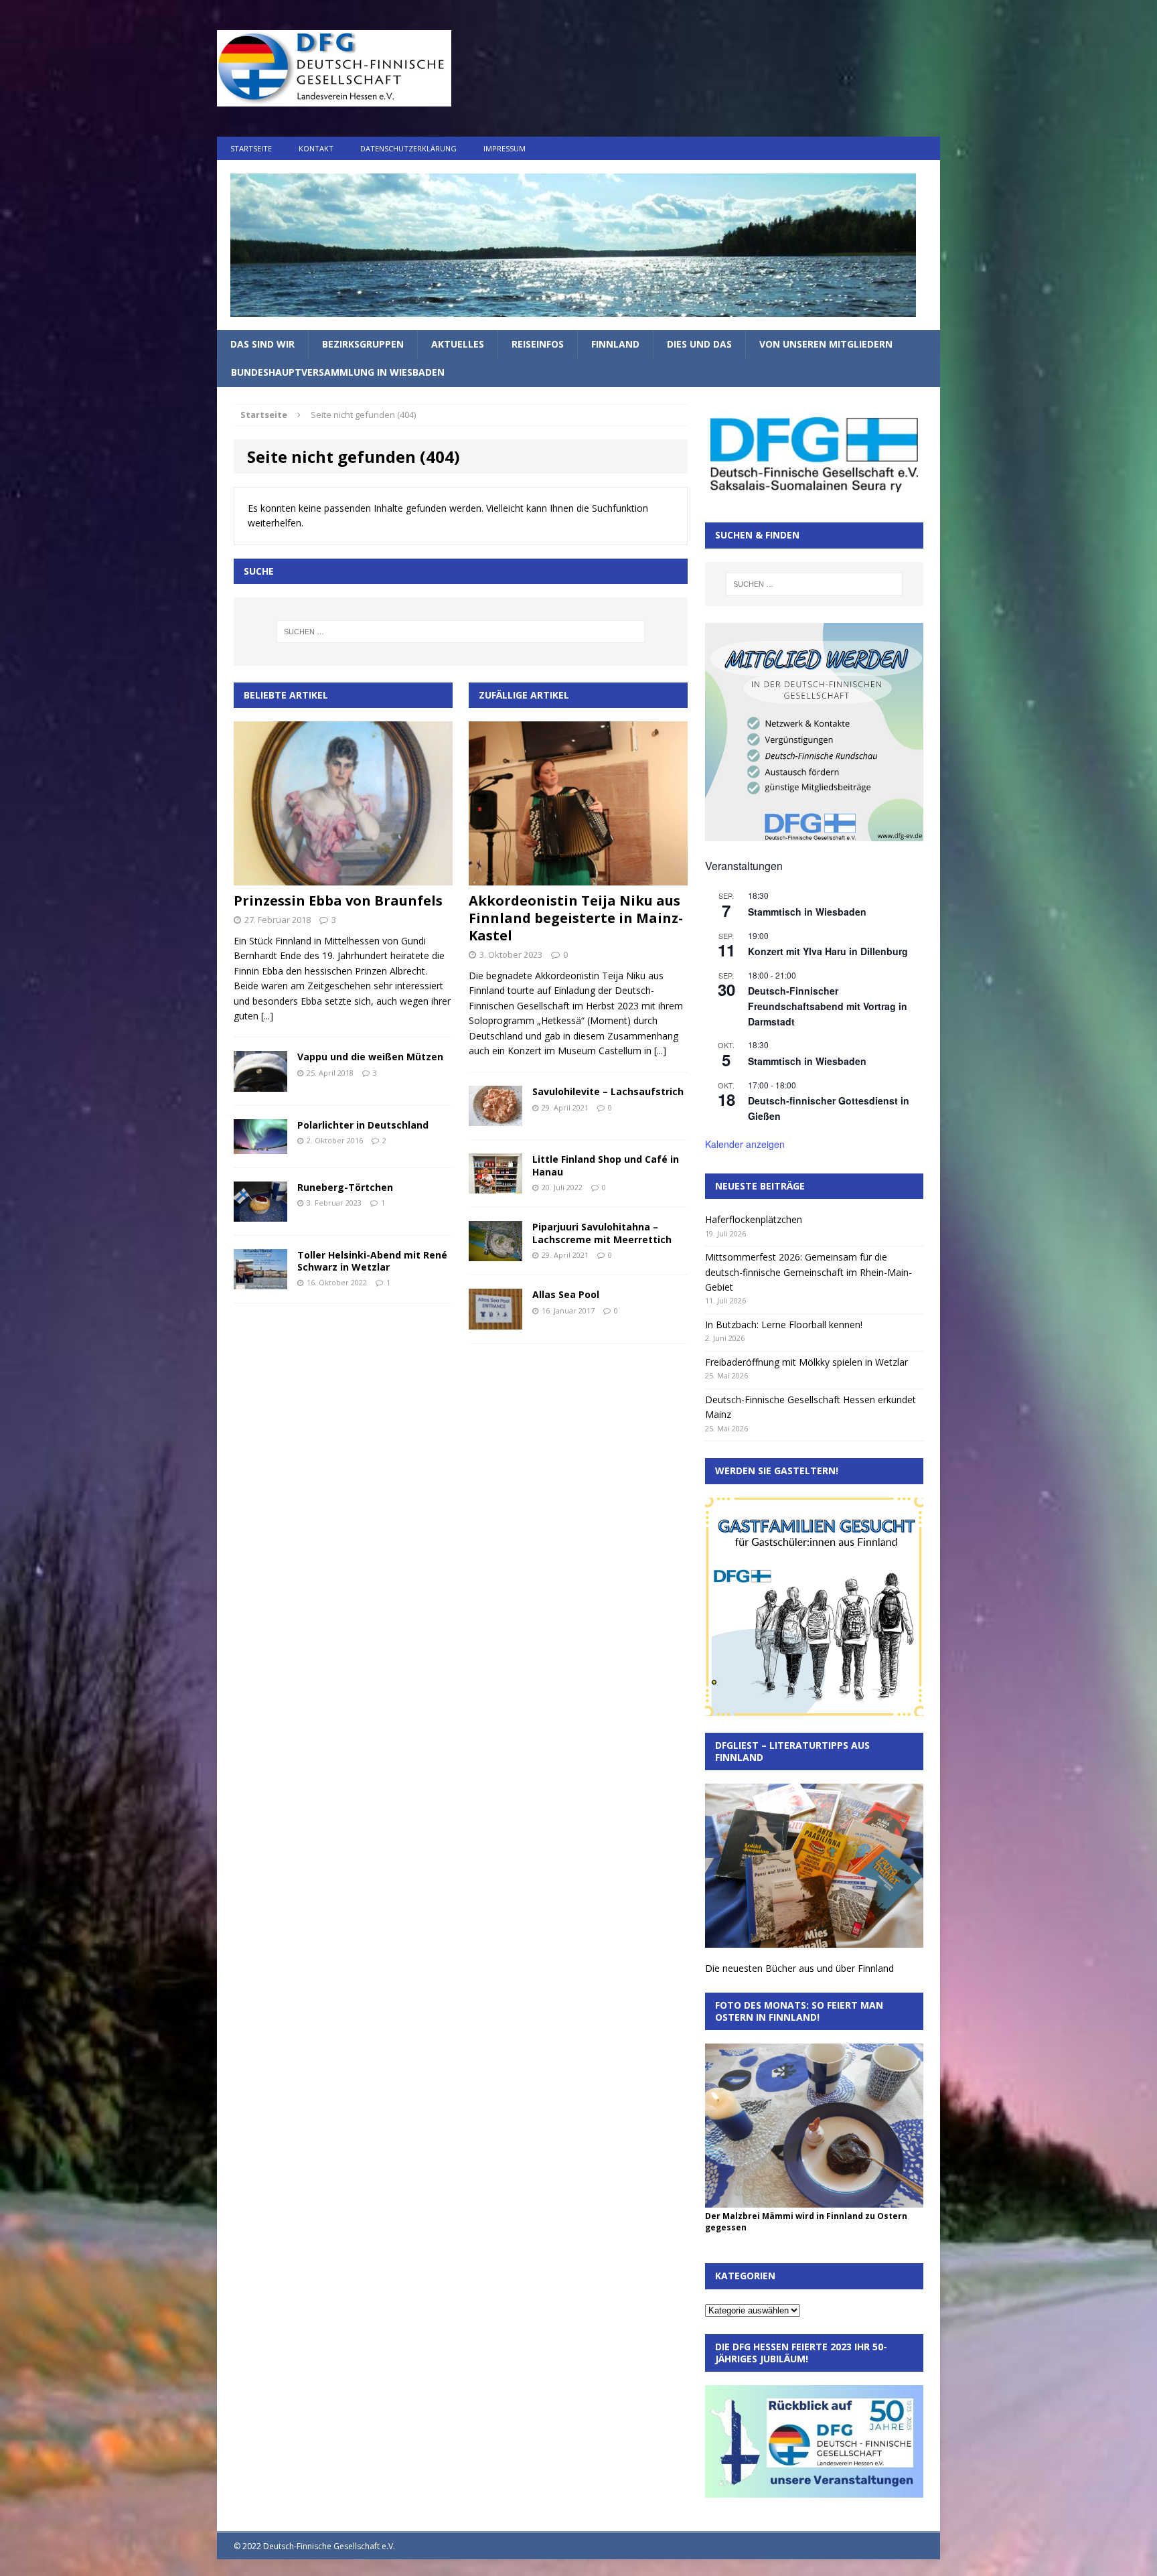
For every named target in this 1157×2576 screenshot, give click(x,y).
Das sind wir (262, 344)
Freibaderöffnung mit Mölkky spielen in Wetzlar (806, 1362)
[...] (267, 1016)
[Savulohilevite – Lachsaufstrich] (495, 1118)
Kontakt (316, 148)
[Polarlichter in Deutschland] (260, 1146)
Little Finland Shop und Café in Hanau (606, 1165)
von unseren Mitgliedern (826, 344)
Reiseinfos (538, 344)
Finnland (615, 344)
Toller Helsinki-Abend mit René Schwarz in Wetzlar (372, 1261)
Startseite (251, 148)
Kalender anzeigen (745, 1144)
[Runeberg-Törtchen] (260, 1213)
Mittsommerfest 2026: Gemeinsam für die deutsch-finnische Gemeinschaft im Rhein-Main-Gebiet (808, 1272)
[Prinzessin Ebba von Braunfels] (343, 878)
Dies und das (699, 344)
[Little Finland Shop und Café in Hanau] (495, 1186)
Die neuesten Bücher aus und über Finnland (799, 1968)
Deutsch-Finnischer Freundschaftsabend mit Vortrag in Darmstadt (828, 1006)
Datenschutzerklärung (408, 148)
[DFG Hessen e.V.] (578, 245)
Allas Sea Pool (566, 1294)
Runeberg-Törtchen (345, 1187)
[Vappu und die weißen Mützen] (260, 1083)
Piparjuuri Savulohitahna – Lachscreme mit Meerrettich (602, 1233)
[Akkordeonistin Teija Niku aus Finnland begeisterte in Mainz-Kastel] (578, 878)
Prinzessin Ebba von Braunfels (338, 901)
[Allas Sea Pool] (495, 1321)
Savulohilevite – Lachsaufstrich (608, 1091)
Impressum (505, 148)
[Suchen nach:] (461, 632)
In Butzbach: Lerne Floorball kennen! (784, 1325)
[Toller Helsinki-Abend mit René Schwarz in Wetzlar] (260, 1281)
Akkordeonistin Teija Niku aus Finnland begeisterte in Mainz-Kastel (576, 918)
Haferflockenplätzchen (754, 1219)
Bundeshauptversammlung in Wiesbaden (338, 372)
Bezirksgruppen (363, 344)
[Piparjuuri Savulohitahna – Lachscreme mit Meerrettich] (495, 1254)
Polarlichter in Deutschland (363, 1125)
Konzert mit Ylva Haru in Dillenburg (828, 951)
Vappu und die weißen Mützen (370, 1057)
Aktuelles (458, 344)
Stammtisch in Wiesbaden (807, 912)
